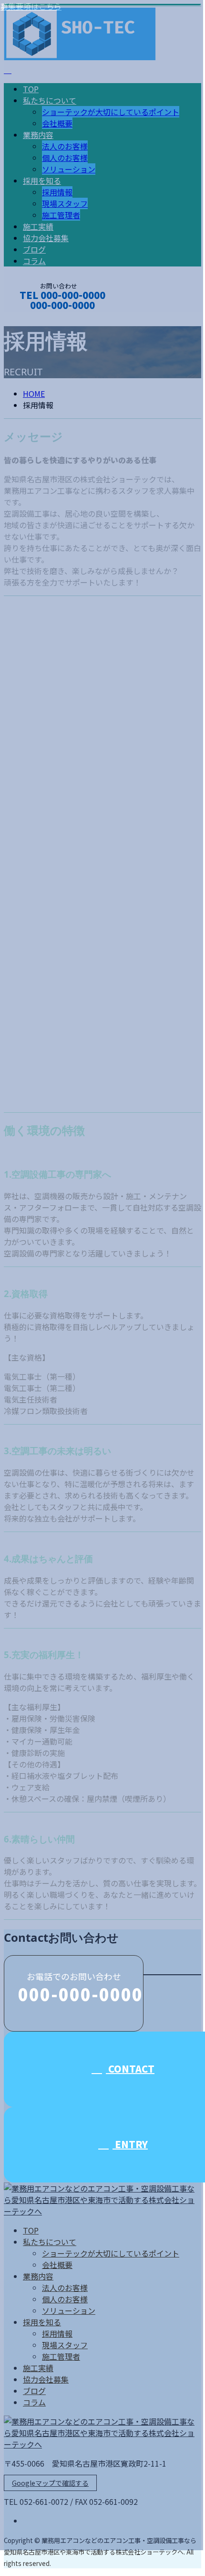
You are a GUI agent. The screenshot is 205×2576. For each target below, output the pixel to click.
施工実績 (38, 2368)
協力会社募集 (46, 2379)
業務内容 (38, 2276)
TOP (31, 2230)
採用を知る (42, 2322)
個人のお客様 (65, 2299)
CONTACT (37, 318)
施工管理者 (61, 2356)
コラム (34, 2402)
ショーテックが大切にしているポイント (111, 2253)
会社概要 (57, 2265)
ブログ (34, 2391)
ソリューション (69, 2310)
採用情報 (57, 2333)
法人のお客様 (65, 2288)
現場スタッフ (65, 2345)
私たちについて (50, 2242)
